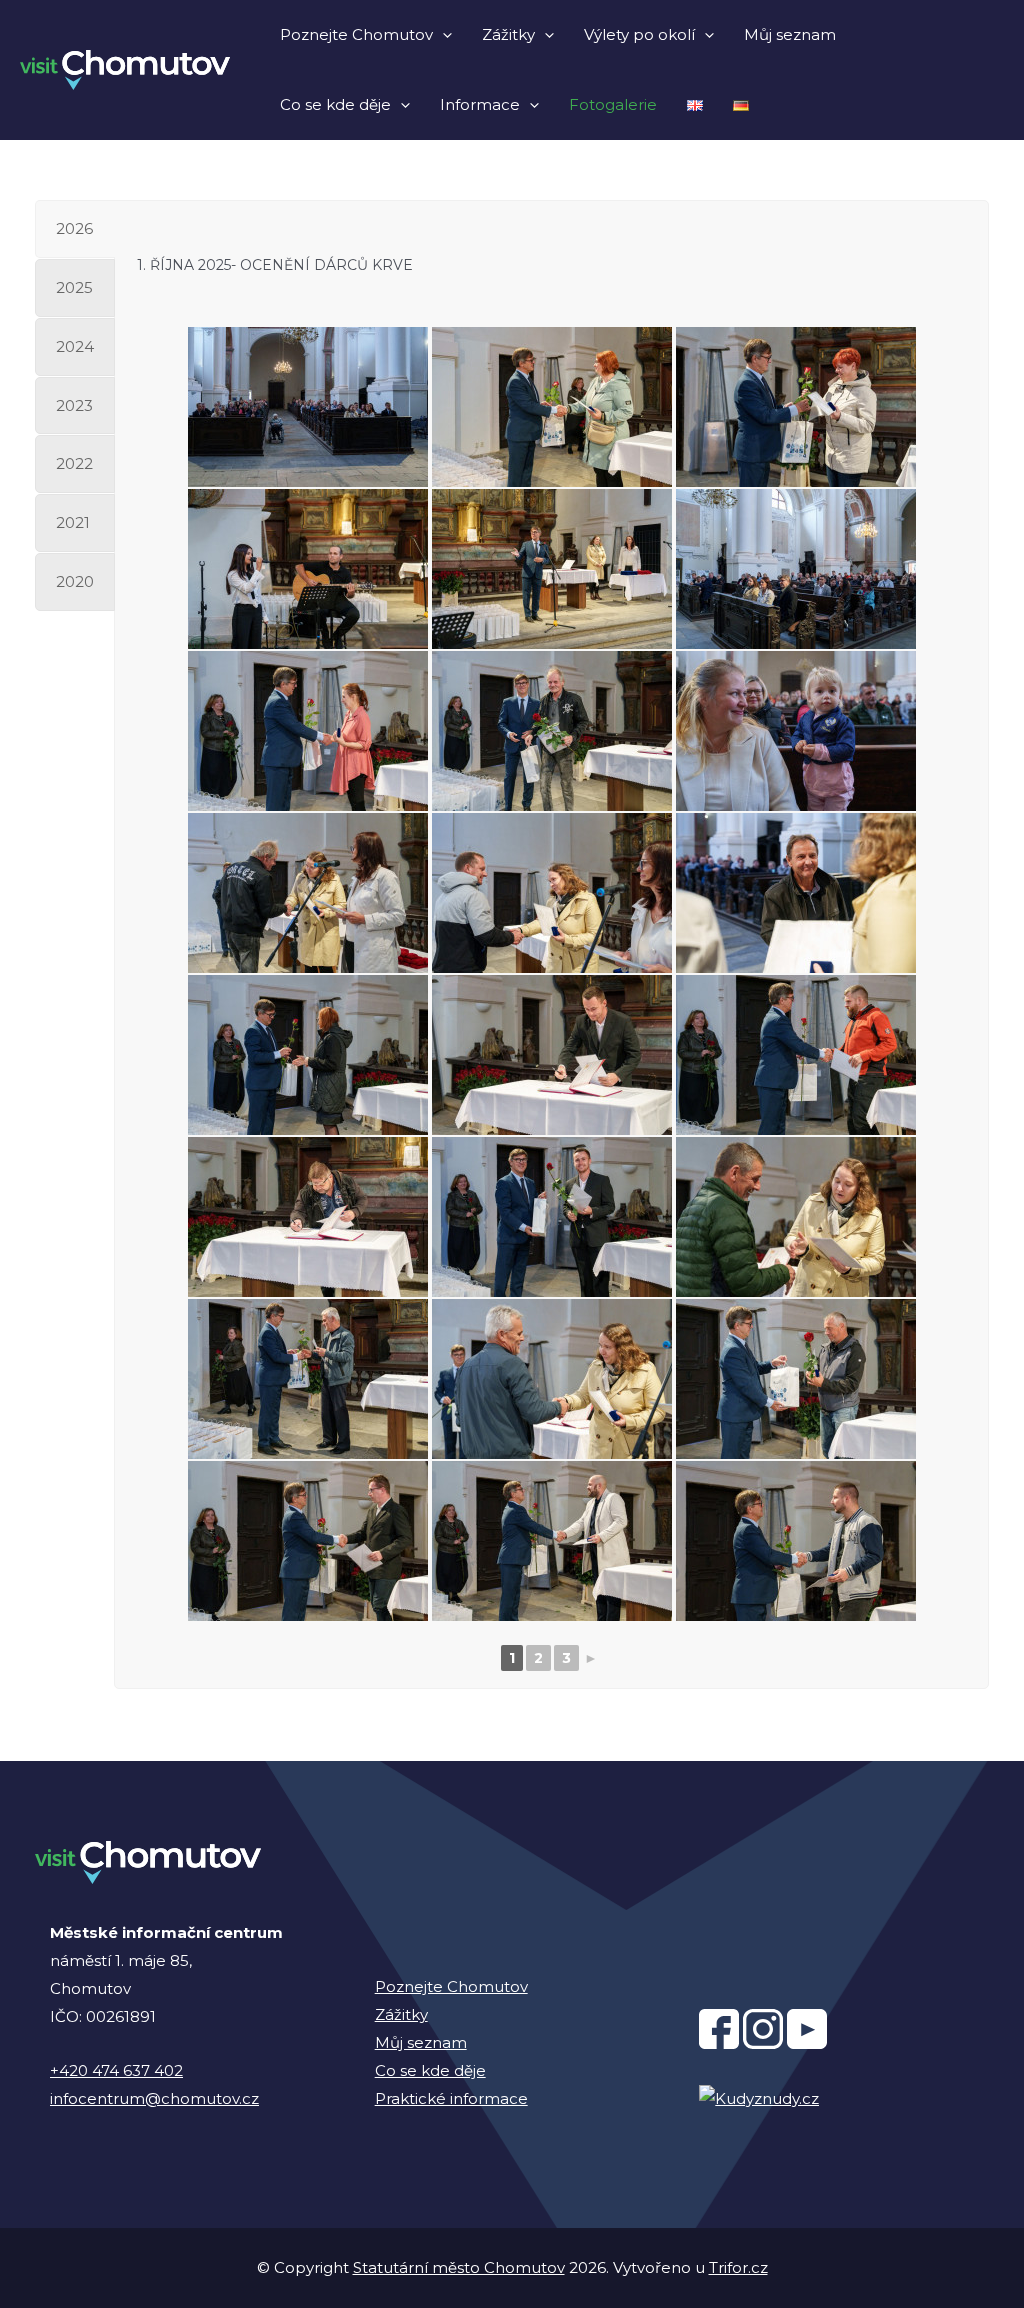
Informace (480, 104)
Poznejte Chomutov (356, 34)
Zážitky (508, 34)
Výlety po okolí (639, 34)
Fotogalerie (613, 104)
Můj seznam (790, 34)
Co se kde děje (335, 104)
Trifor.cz (738, 2267)
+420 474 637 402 (116, 2070)
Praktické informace (451, 2098)
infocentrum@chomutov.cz (154, 2098)
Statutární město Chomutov (459, 2267)
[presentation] (442, 35)
